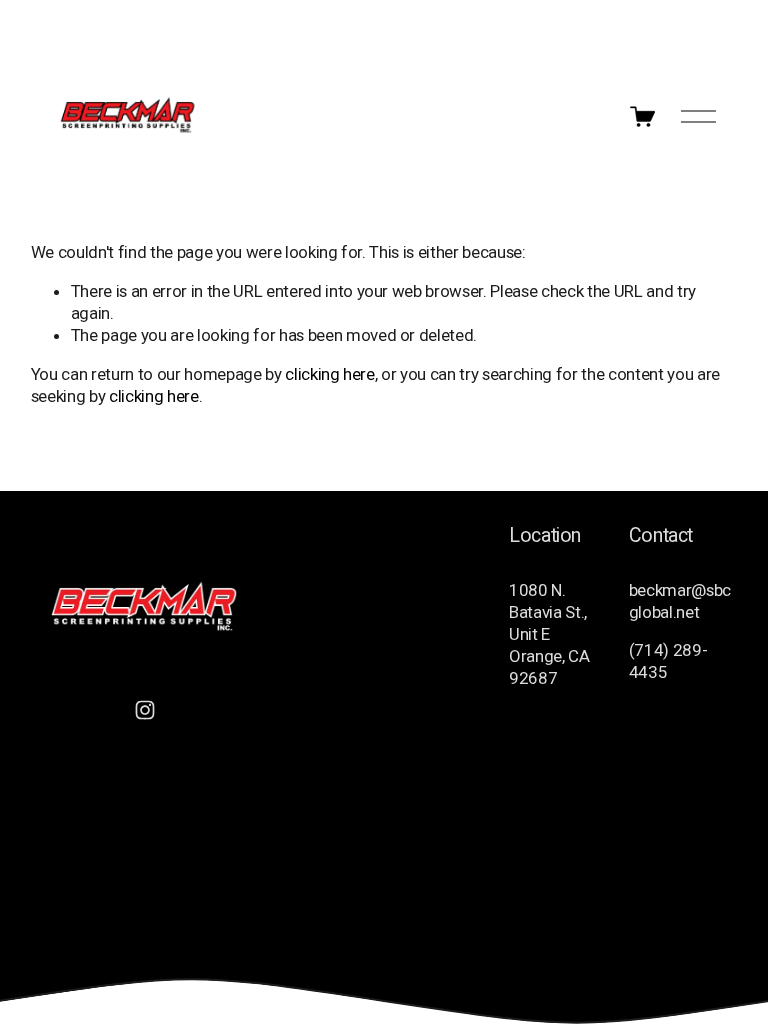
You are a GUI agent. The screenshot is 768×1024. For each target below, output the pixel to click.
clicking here (330, 374)
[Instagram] (145, 710)
